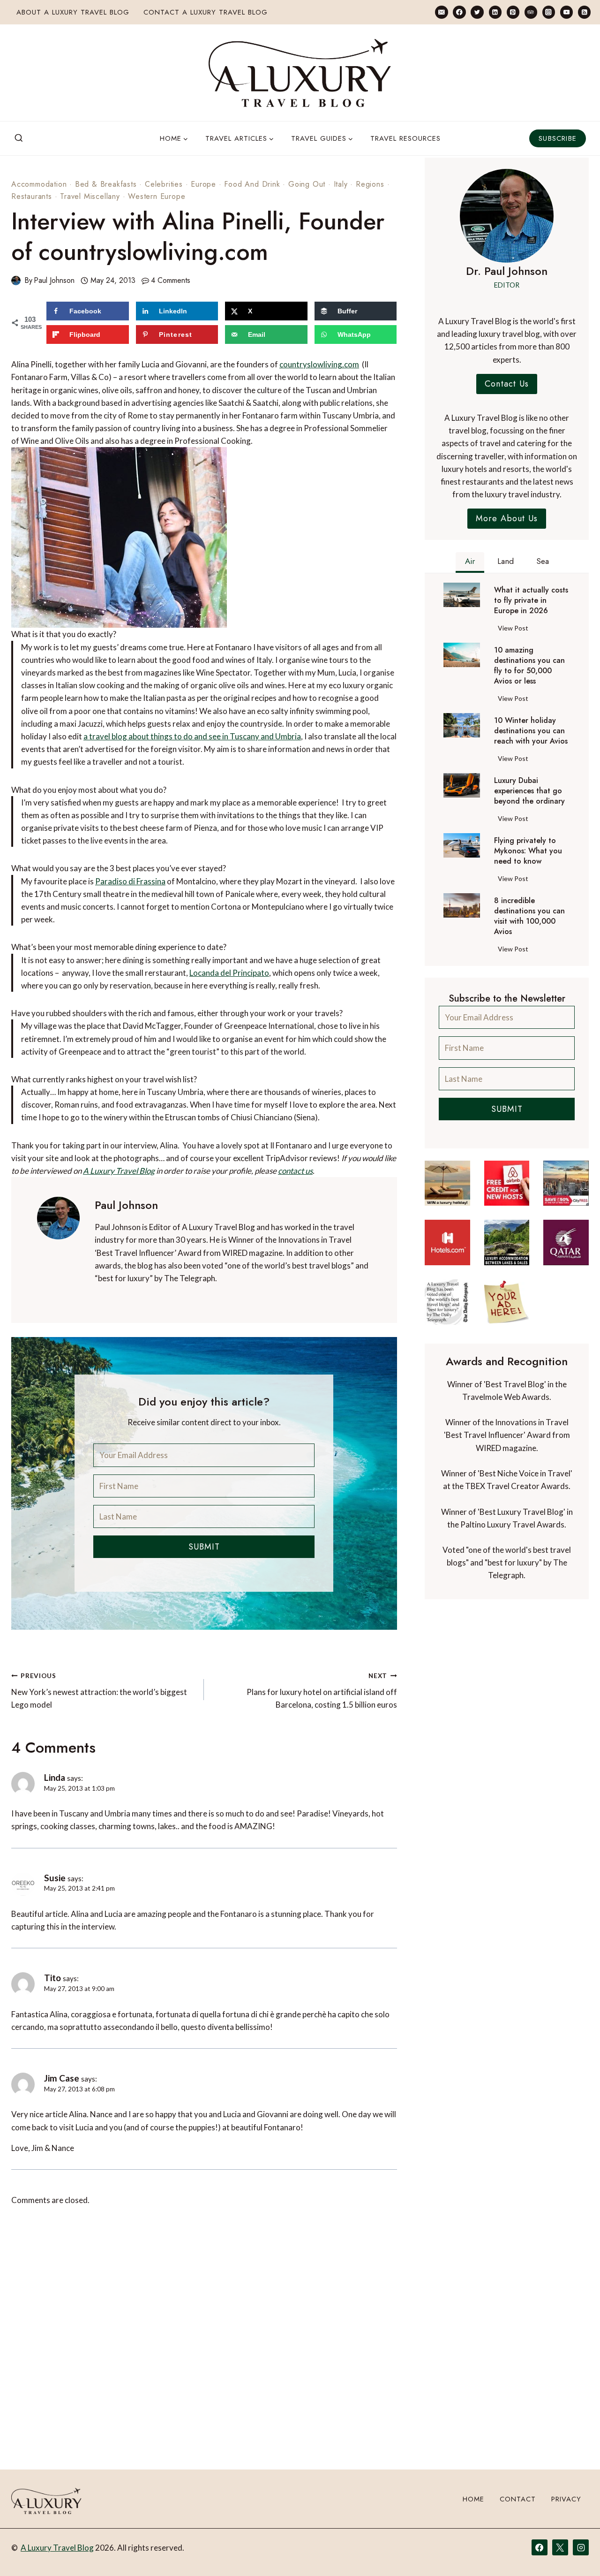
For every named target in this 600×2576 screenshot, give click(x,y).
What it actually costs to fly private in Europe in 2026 (531, 600)
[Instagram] (549, 12)
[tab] (470, 562)
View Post (515, 630)
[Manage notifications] (575, 2552)
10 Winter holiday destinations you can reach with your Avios (531, 731)
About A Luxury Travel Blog (73, 12)
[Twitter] (477, 12)
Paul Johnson (54, 280)
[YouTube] (566, 12)
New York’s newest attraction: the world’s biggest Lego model (99, 1691)
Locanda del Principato (229, 973)
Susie (55, 1878)
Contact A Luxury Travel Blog (206, 12)
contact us (295, 1171)
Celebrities (164, 184)
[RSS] (584, 12)
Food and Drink (252, 184)
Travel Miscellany (90, 196)
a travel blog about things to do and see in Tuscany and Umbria (192, 736)
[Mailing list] (441, 12)
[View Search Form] (19, 138)
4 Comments (171, 280)
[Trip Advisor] (531, 12)
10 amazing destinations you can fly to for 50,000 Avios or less (529, 666)
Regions (370, 184)
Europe (203, 184)
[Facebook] (459, 12)
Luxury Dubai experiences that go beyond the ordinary (529, 791)
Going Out (307, 184)
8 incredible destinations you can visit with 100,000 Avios (529, 916)
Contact (518, 2499)
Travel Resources (405, 138)
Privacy (566, 2499)
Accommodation (39, 184)
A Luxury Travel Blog (119, 1171)
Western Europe (157, 196)
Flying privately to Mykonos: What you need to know (528, 851)
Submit (204, 1547)
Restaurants (32, 196)
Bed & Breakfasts (106, 184)
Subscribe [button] (558, 138)
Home (473, 2499)
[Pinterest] (513, 12)
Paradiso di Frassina (130, 881)
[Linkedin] (495, 12)
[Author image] (16, 281)
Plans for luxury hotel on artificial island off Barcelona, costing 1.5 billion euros (322, 1691)
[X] (560, 2547)
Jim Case (62, 2078)
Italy (341, 184)
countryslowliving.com (319, 364)
